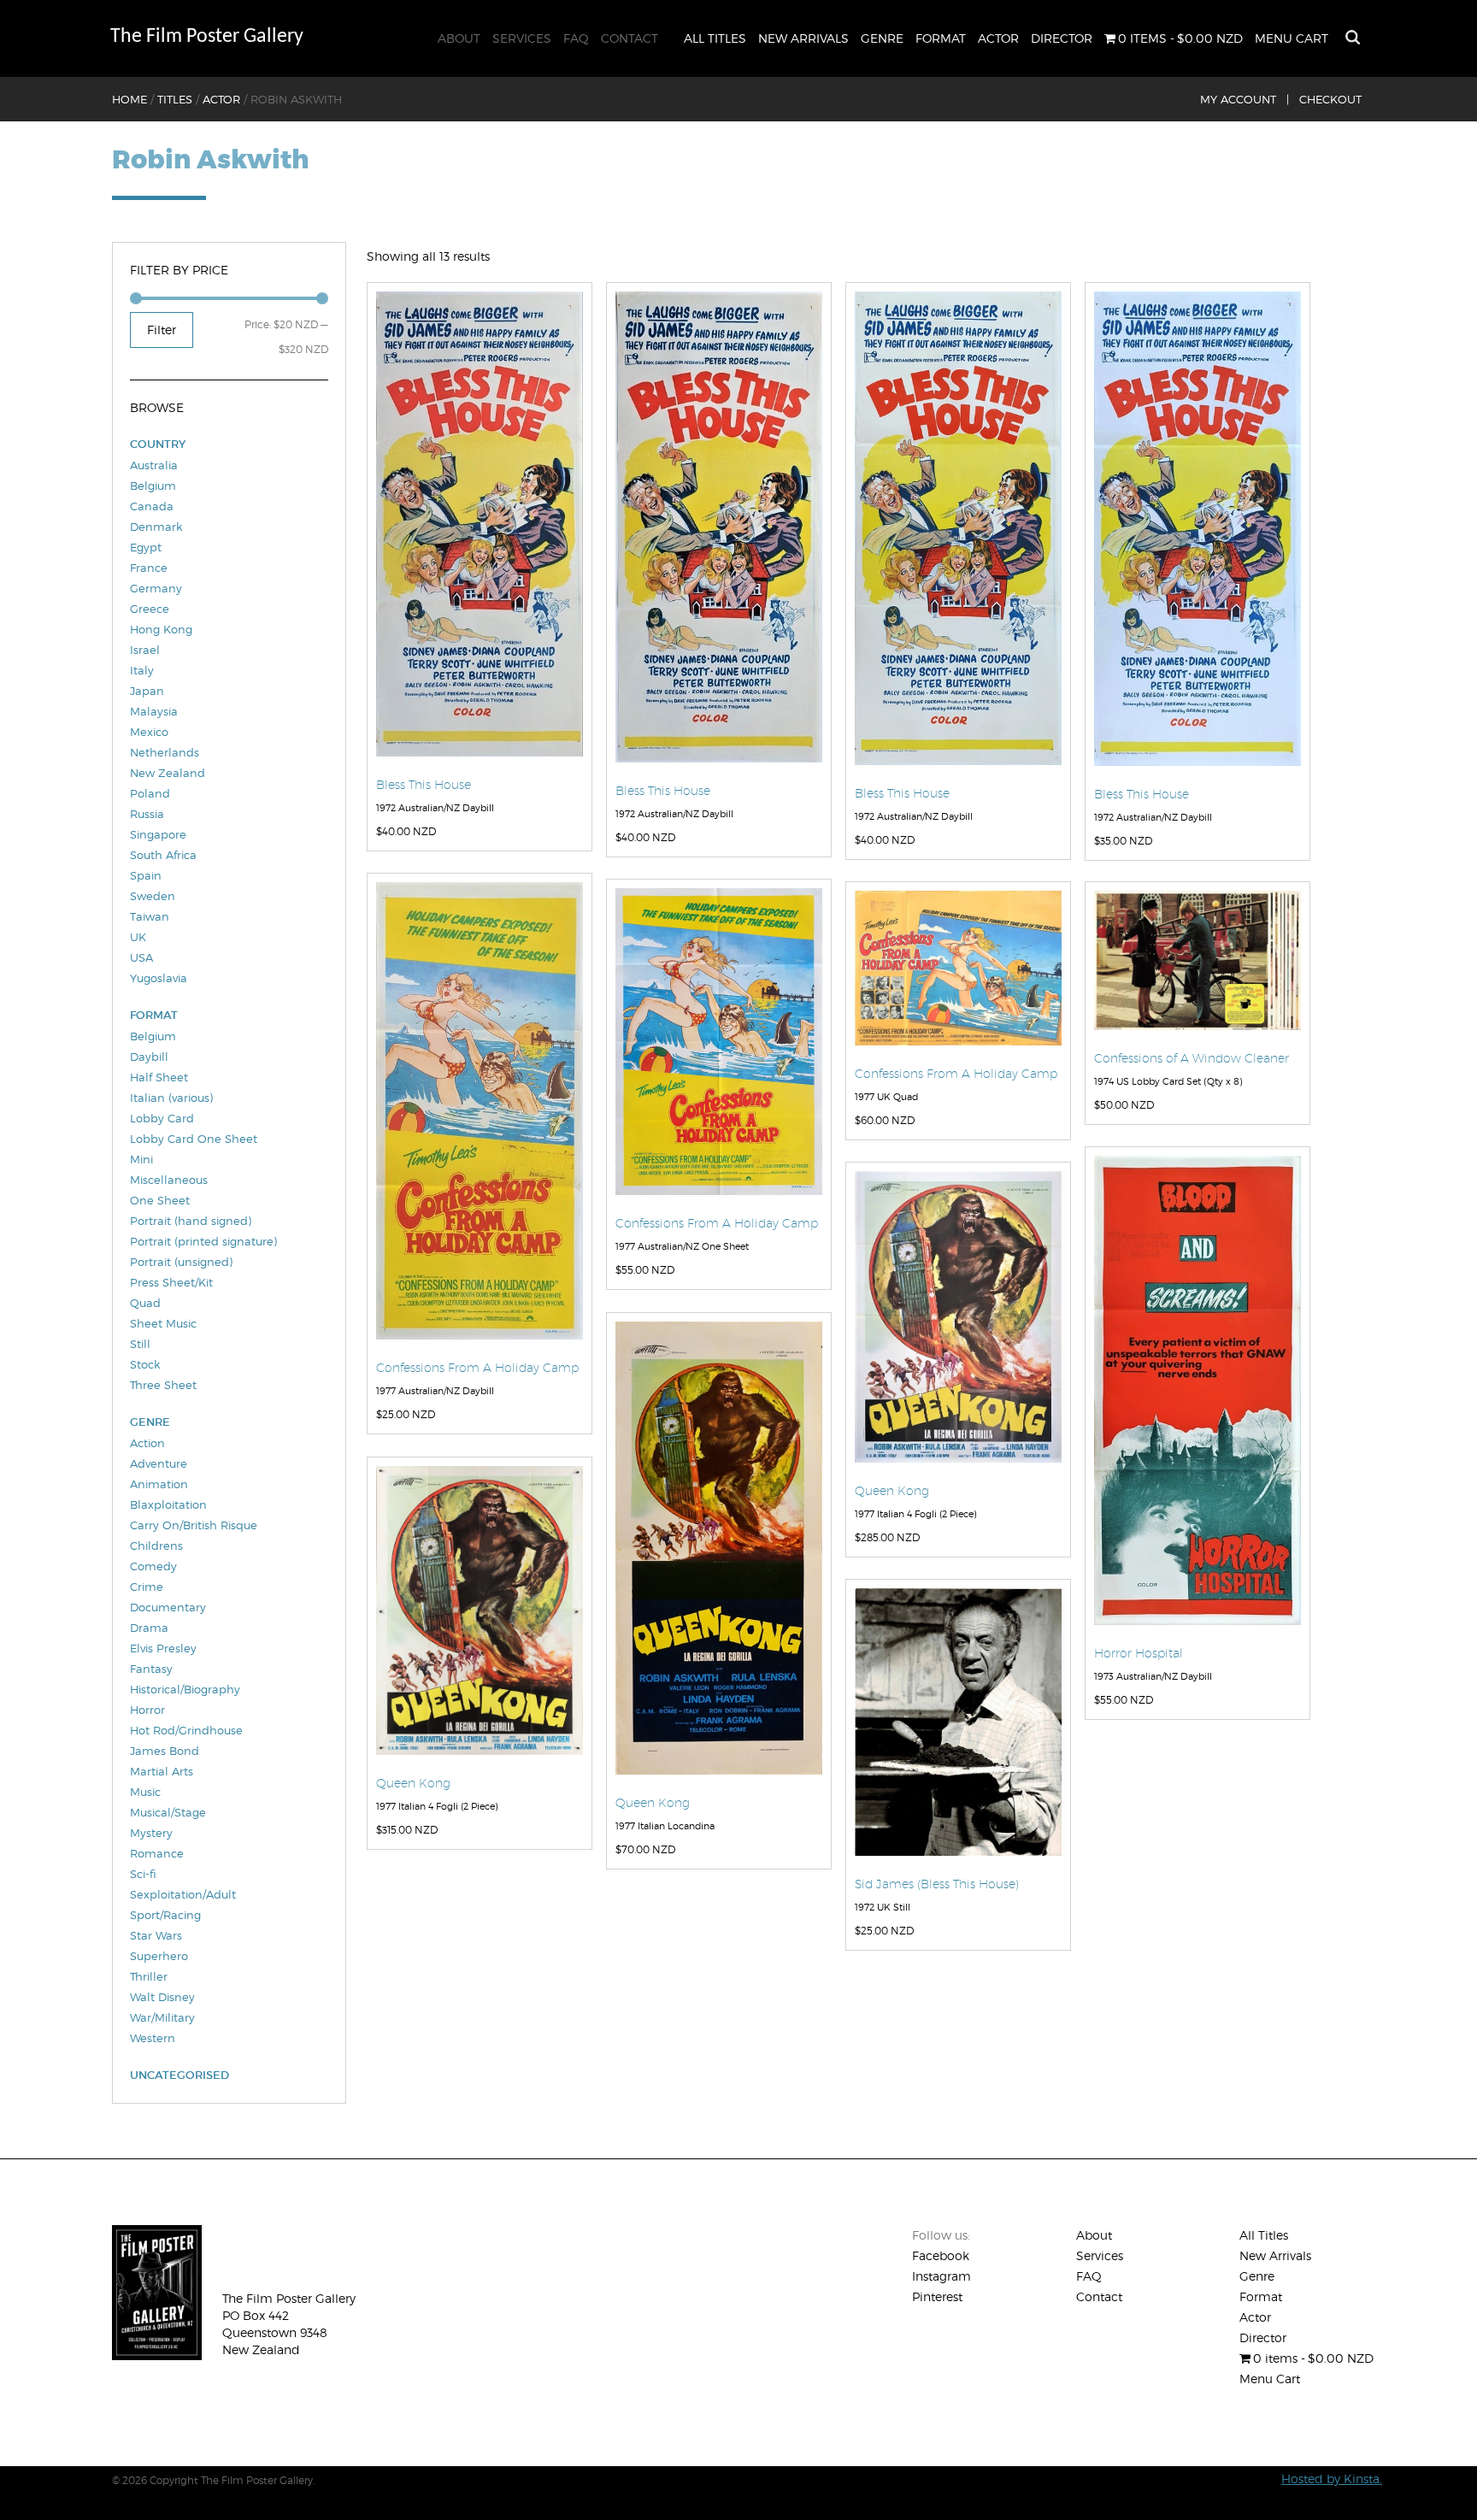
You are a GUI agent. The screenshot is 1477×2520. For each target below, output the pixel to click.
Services (522, 38)
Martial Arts (162, 1771)
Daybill (149, 1057)
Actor (998, 38)
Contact (630, 38)
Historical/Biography (185, 1689)
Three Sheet (163, 1385)
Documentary (168, 1607)
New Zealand (168, 773)
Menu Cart (1292, 38)
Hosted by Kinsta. (1332, 2479)
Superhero (159, 1956)
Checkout (1330, 99)
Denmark (156, 527)
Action (147, 1443)
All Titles (715, 38)
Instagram (942, 2276)
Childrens (156, 1546)
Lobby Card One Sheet (194, 1139)
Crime (147, 1587)
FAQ (576, 38)
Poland (150, 793)
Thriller (149, 1976)
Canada (152, 506)
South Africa (163, 855)
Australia (154, 465)
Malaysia (154, 711)
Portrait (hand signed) (191, 1221)
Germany (156, 588)
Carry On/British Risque (194, 1525)
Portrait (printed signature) (203, 1241)
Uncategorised (179, 2075)
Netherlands (165, 752)
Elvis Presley (163, 1648)
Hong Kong (161, 629)
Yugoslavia (159, 978)
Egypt (146, 547)
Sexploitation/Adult (183, 1894)
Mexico (149, 732)
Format (941, 38)
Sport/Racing (165, 1915)
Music (145, 1792)
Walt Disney (162, 1997)
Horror (147, 1710)
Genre (882, 38)
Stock (145, 1364)
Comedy (153, 1566)
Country (158, 444)
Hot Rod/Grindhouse (186, 1730)
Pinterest (937, 2296)
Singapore (158, 834)
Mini (141, 1159)
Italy (142, 670)
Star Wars (156, 1935)
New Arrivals (803, 38)
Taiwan (150, 916)
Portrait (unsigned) (181, 1262)
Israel (145, 650)
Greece (150, 609)
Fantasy (151, 1669)
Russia (147, 814)
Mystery (151, 1833)
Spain (146, 875)
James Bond (165, 1751)
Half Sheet (159, 1077)
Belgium (153, 486)
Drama (149, 1628)
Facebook (941, 2255)
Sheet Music (163, 1323)
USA (141, 957)
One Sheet (160, 1200)
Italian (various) (171, 1098)
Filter (162, 330)
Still (140, 1344)
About (459, 38)
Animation (159, 1484)
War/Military (162, 2017)
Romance (157, 1853)
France (149, 568)
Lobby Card (162, 1118)
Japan (147, 691)
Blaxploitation (168, 1504)
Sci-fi (143, 1874)
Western (153, 2038)
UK (138, 937)
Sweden (153, 896)
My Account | (1245, 99)
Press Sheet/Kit (171, 1282)
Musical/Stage (168, 1812)
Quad (145, 1303)
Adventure (159, 1463)
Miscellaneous (169, 1180)
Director (1062, 38)
